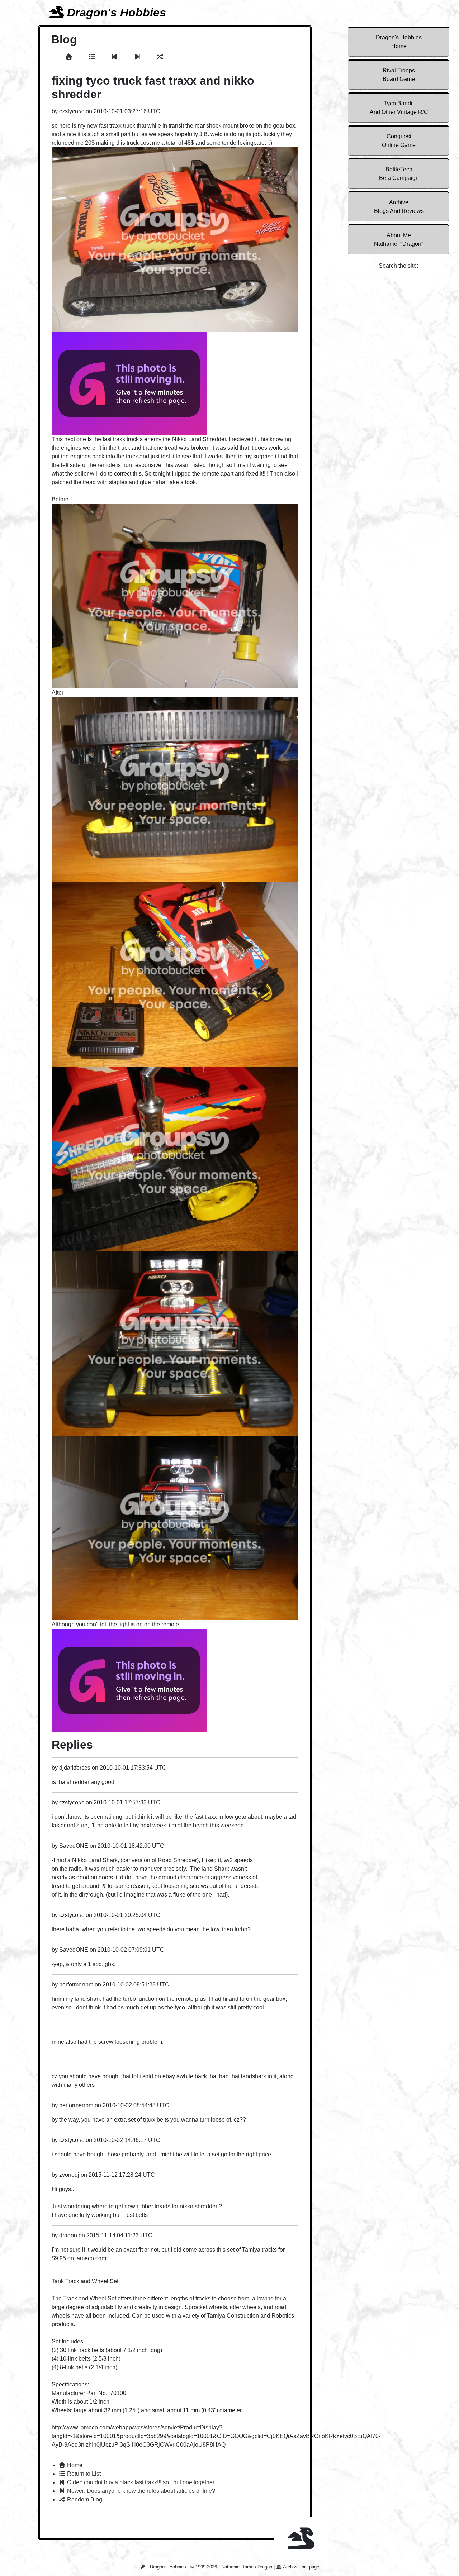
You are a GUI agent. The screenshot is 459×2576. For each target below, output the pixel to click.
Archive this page (301, 2567)
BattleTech (399, 174)
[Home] (70, 57)
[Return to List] (93, 57)
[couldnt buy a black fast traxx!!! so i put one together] (115, 57)
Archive (399, 207)
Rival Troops (399, 75)
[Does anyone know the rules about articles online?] (138, 57)
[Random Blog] (160, 57)
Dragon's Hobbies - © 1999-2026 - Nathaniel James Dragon (211, 2567)
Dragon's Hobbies (399, 42)
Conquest (399, 141)
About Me (399, 240)
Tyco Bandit (399, 108)
